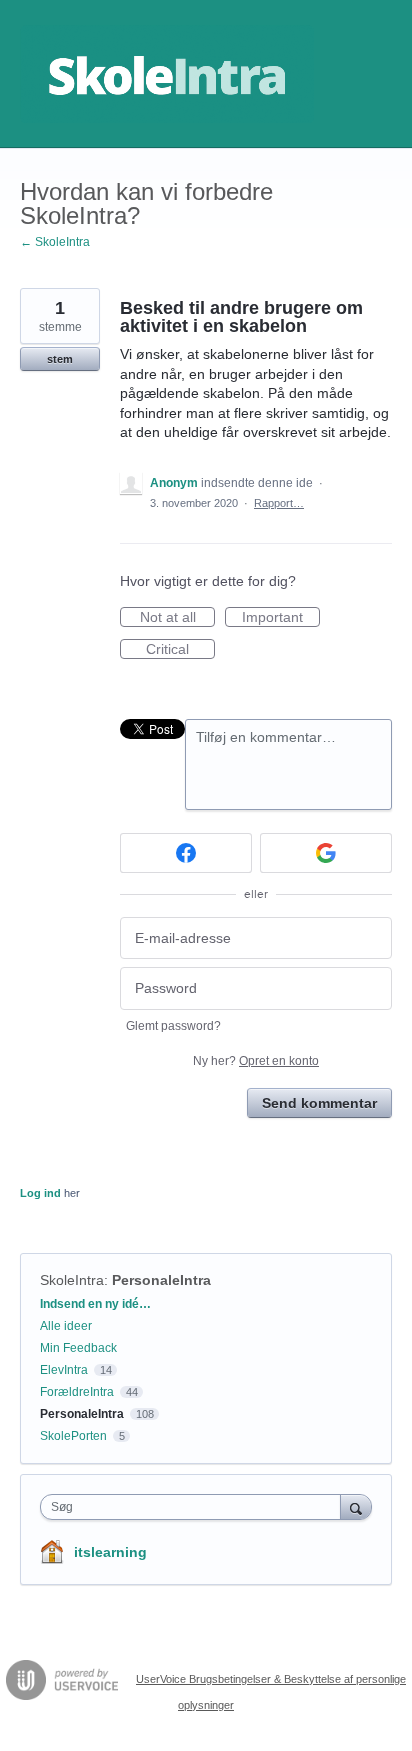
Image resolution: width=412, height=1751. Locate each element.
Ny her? (256, 1061)
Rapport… (279, 503)
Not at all (177, 618)
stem (60, 359)
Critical (180, 650)
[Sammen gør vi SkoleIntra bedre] (167, 74)
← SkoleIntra (55, 242)
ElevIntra (64, 1370)
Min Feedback (78, 1348)
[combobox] (195, 1507)
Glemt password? (173, 1026)
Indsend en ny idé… (95, 1304)
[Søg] (356, 1506)
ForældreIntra (77, 1392)
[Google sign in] (326, 853)
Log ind (40, 1193)
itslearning (110, 1552)
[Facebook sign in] (186, 853)
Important (281, 618)
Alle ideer (66, 1326)
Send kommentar (319, 1103)
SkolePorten (73, 1436)
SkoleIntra (72, 1280)
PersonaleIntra (161, 1280)
